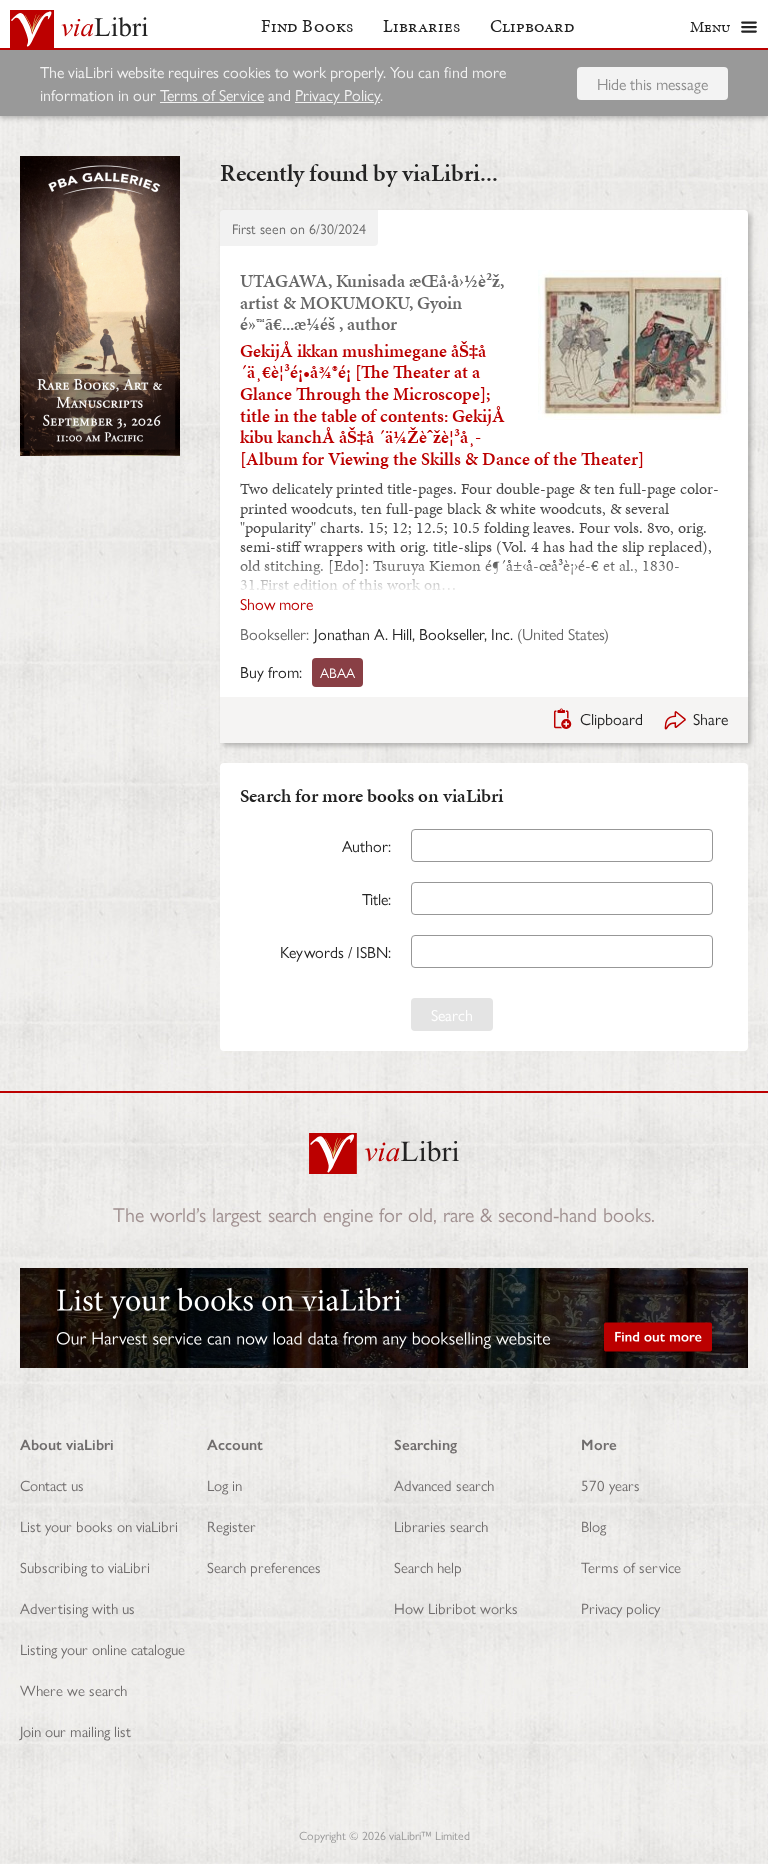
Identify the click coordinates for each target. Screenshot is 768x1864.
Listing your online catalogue (102, 1648)
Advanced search (444, 1484)
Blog (593, 1525)
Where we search (73, 1689)
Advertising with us (77, 1607)
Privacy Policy (337, 94)
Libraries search (441, 1525)
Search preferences (264, 1566)
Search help (428, 1566)
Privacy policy (620, 1607)
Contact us (52, 1484)
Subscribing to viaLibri (85, 1566)
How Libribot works (456, 1607)
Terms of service (631, 1566)
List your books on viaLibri (99, 1525)
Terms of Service (212, 94)
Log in (224, 1484)
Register (231, 1525)
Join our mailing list (75, 1730)
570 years (610, 1484)
